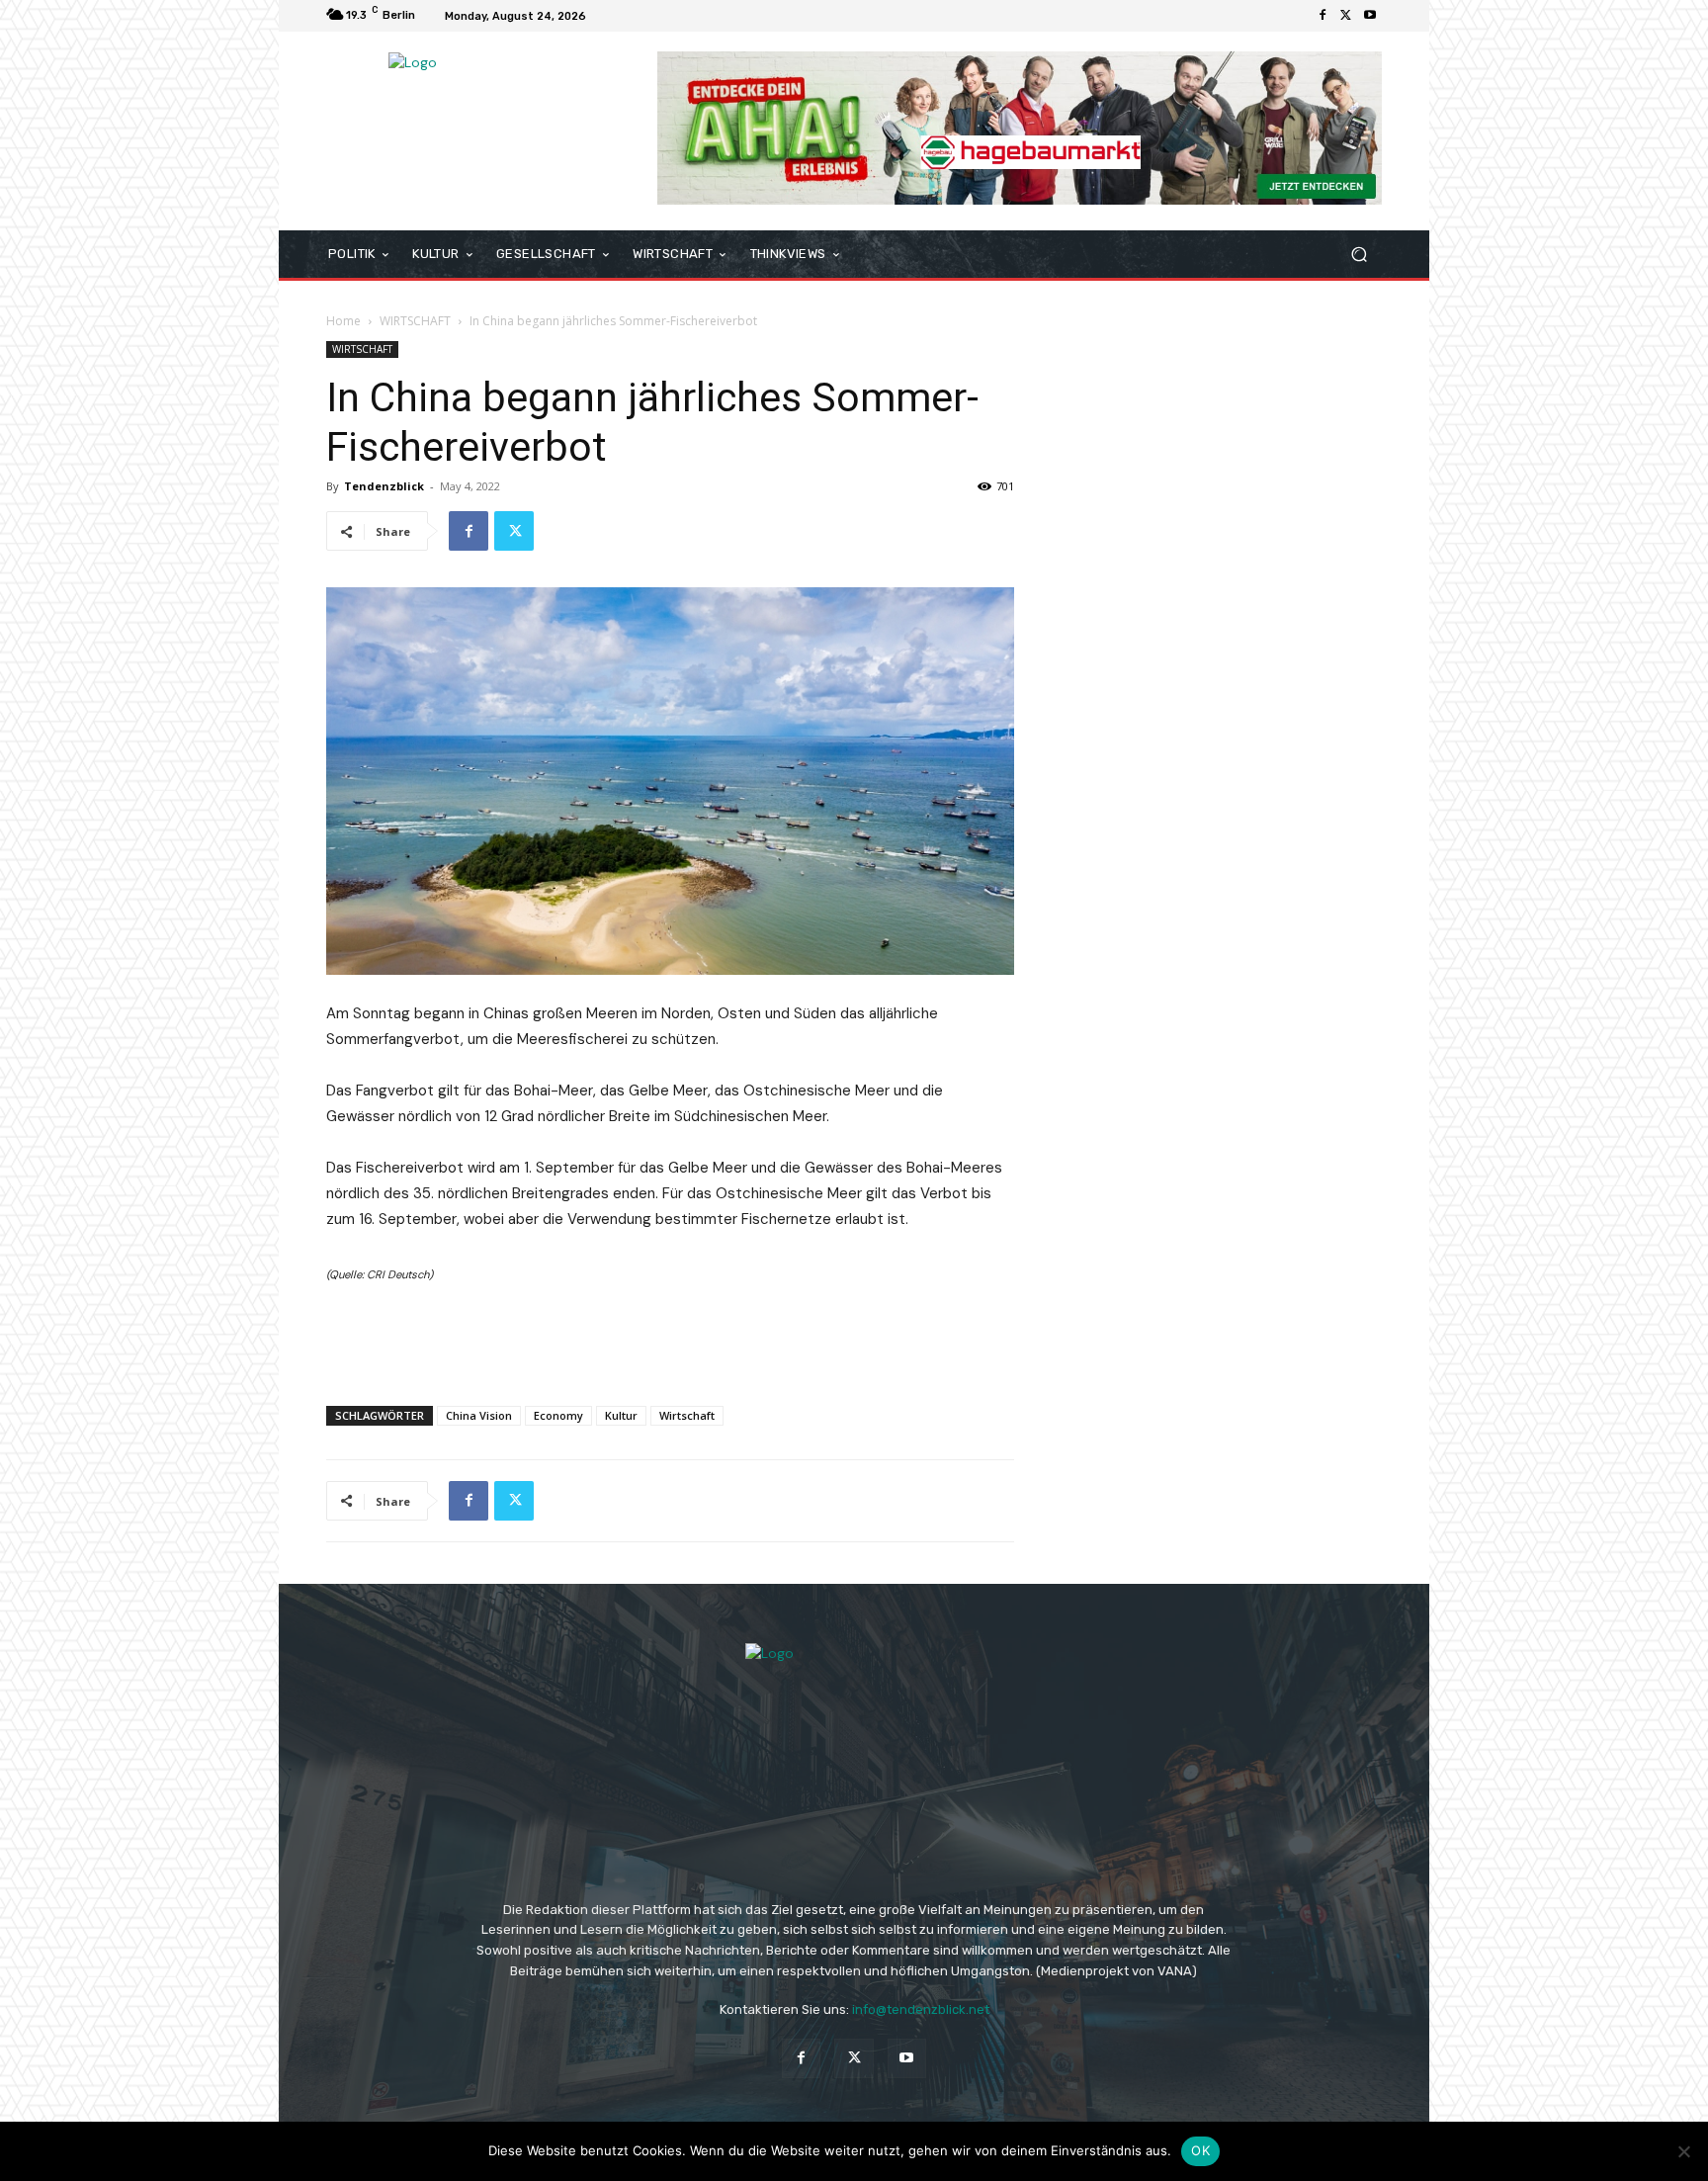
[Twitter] (1346, 16)
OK (1200, 2150)
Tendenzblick (384, 486)
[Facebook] (1323, 16)
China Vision (479, 1415)
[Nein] (1683, 2151)
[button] (1359, 255)
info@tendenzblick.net (921, 2009)
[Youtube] (1370, 16)
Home (343, 321)
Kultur (621, 1415)
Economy (558, 1415)
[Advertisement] (670, 1340)
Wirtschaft (687, 1415)
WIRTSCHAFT (415, 321)
